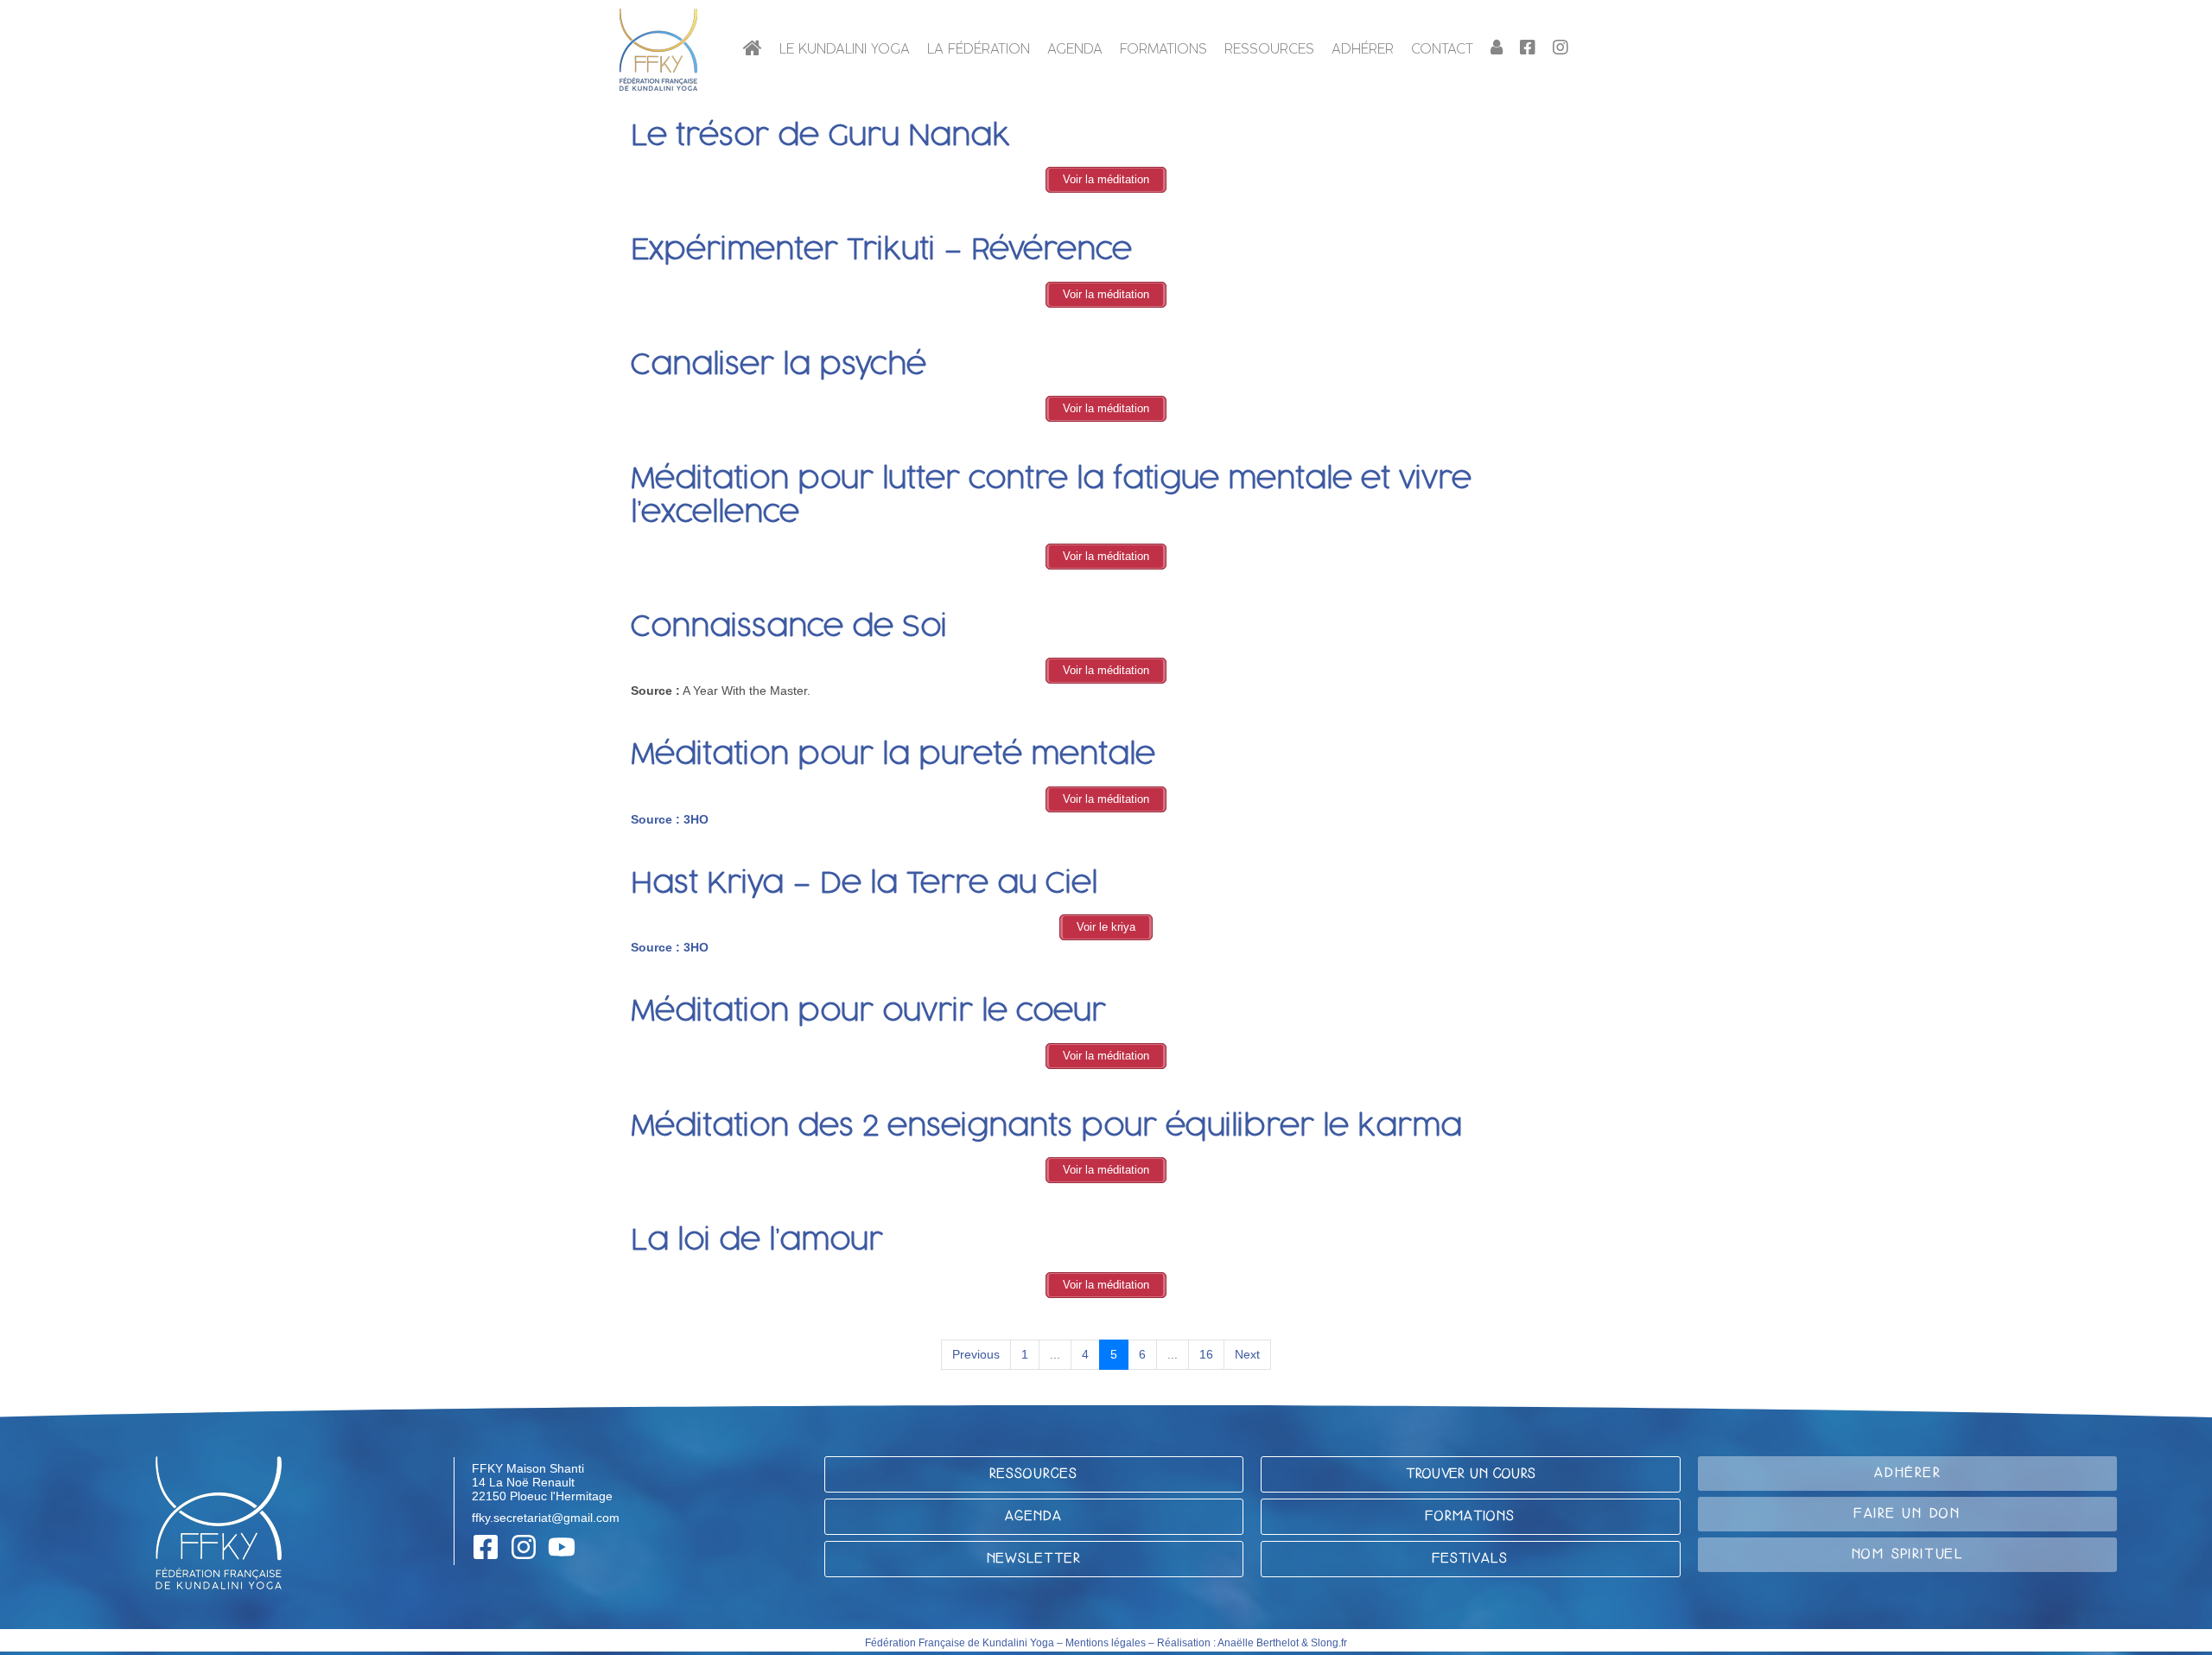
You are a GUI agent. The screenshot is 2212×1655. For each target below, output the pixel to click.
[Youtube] (562, 1547)
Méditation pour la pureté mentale (893, 755)
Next (1247, 1354)
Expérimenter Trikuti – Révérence (881, 251)
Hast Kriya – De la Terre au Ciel (864, 884)
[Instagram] (524, 1547)
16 (1206, 1354)
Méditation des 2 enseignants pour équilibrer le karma (1046, 1127)
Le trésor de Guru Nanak (820, 137)
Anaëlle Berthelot (1258, 1643)
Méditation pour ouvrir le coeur (868, 1012)
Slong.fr (1329, 1643)
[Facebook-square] (486, 1547)
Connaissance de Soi (789, 627)
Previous (976, 1354)
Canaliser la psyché (779, 366)
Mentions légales (1106, 1643)
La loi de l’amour (757, 1241)
